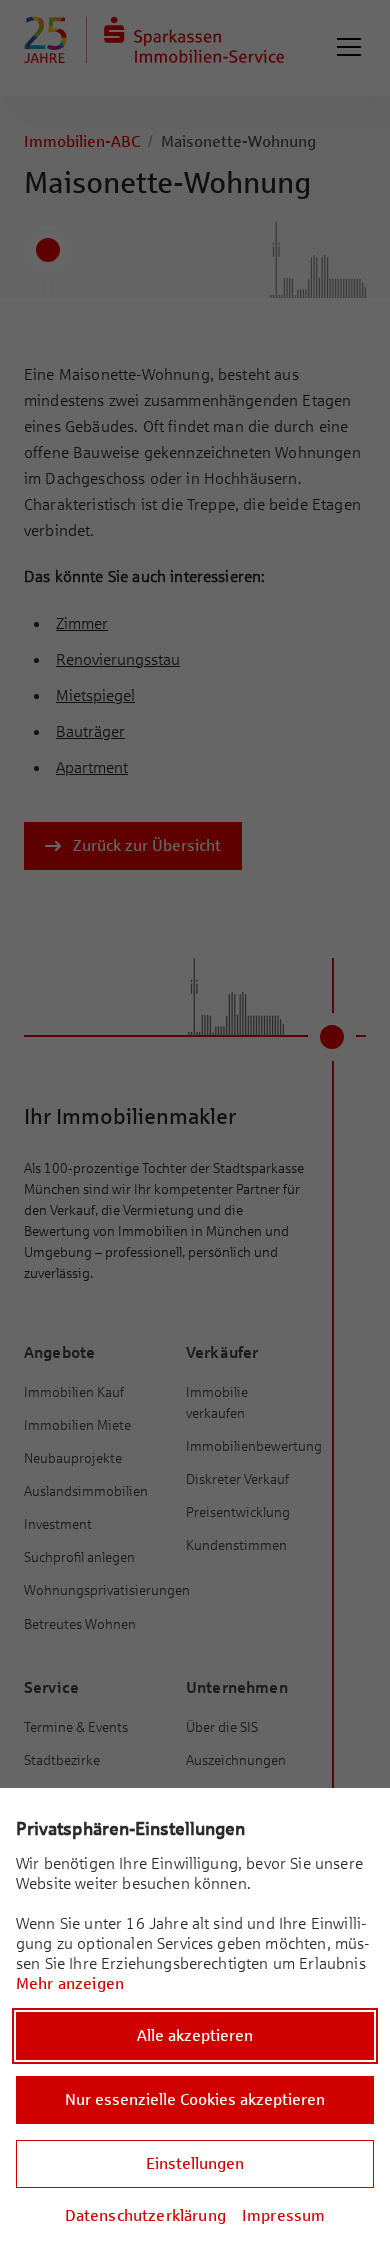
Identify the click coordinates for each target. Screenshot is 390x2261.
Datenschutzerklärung (145, 2215)
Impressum (283, 2215)
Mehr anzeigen (70, 1983)
